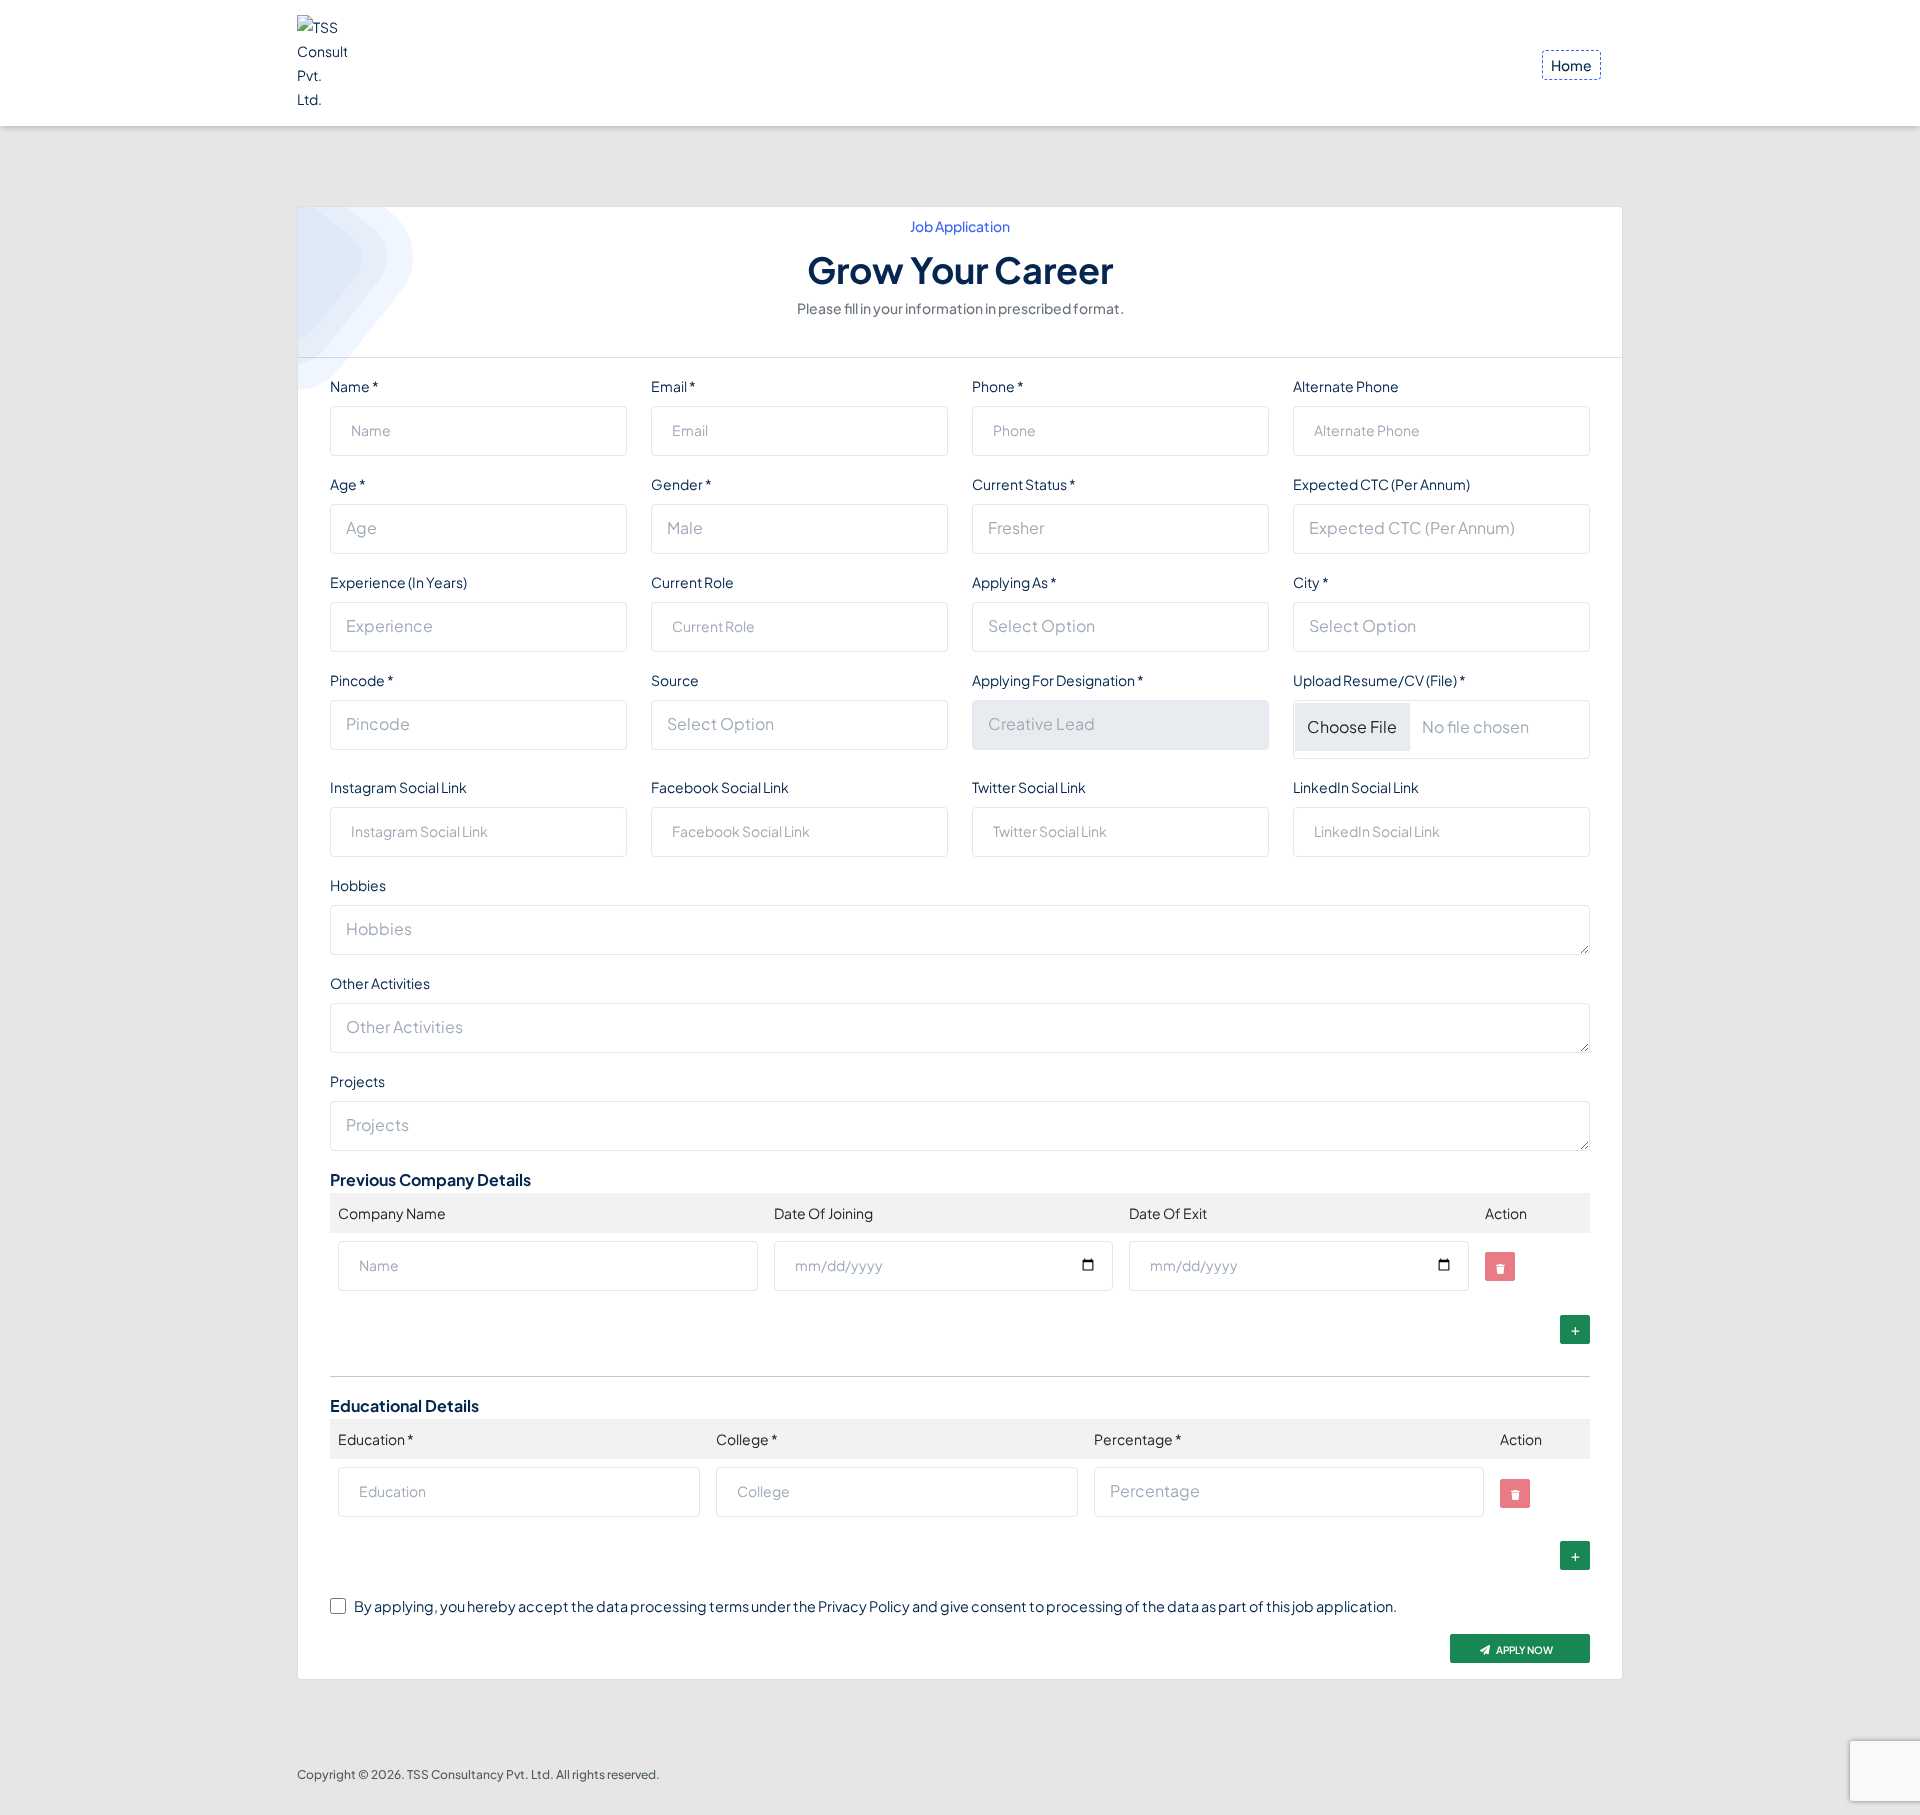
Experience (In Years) (398, 582)
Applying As (1014, 582)
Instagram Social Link (398, 787)
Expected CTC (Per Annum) (1381, 484)
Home (1571, 65)
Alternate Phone (1346, 386)
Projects (357, 1081)
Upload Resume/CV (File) (1379, 680)
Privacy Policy (864, 1606)
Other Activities (380, 983)
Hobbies (358, 885)
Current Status (1024, 484)
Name (354, 386)
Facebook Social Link (720, 787)
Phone (998, 386)
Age (348, 484)
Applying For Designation (1058, 680)
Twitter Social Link (1029, 787)
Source (675, 680)
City (1311, 582)
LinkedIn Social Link (1356, 787)
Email (673, 386)
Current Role (692, 582)
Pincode (362, 680)
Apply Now (1523, 1650)
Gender (681, 484)
